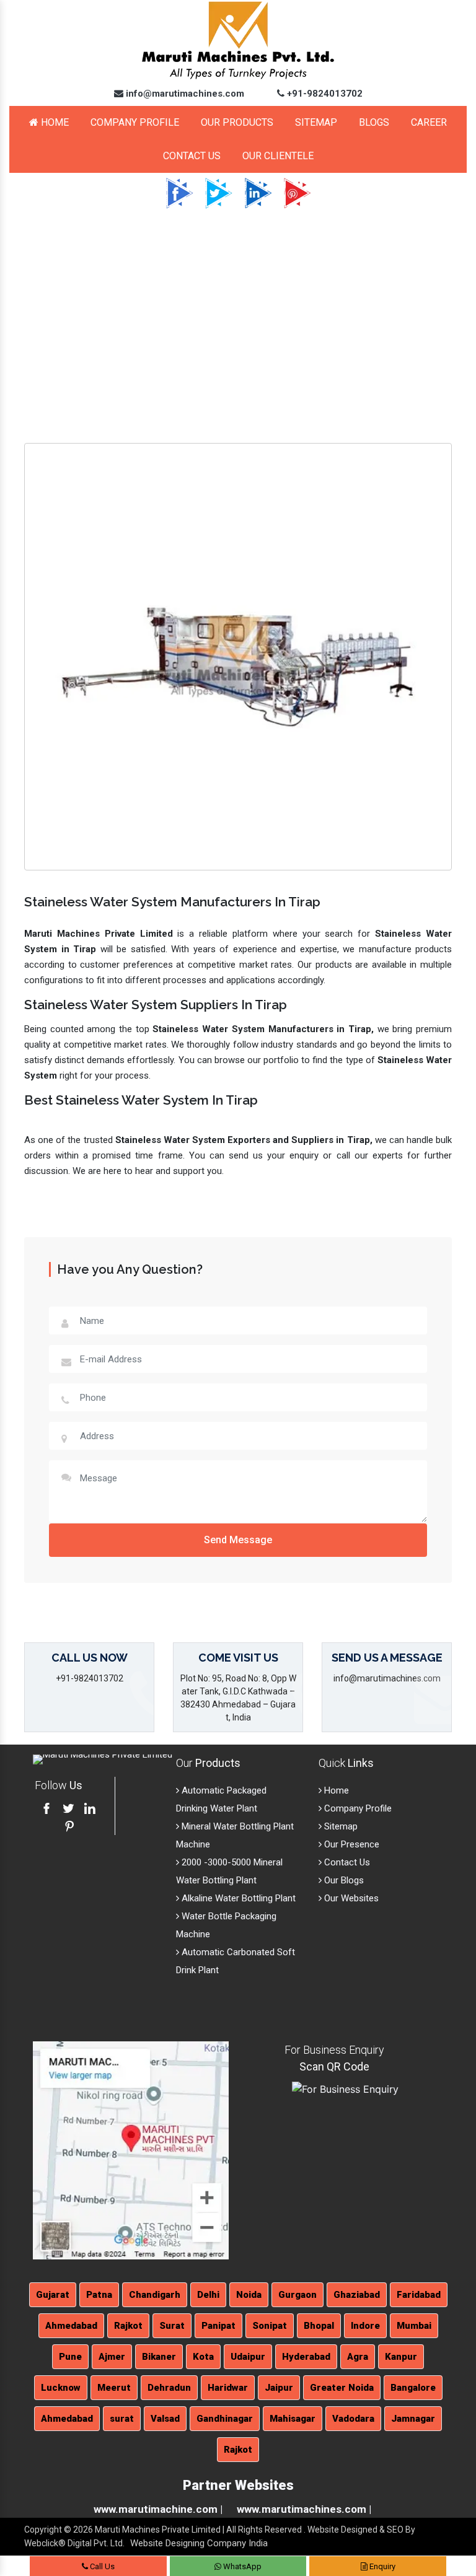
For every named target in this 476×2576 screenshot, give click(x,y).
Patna (99, 2295)
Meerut (114, 2388)
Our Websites (350, 1898)
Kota (203, 2357)
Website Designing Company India (199, 2543)
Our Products (237, 122)
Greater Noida (342, 2388)
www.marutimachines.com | (304, 2509)
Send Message (238, 1540)
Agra (358, 2357)
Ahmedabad (71, 2326)
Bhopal (319, 2326)
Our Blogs (343, 1880)
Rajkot (128, 2326)
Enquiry (381, 2566)
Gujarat (53, 2295)
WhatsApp (241, 2566)
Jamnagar (413, 2419)
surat (122, 2419)
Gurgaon (297, 2295)
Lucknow (61, 2388)
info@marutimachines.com (184, 94)
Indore (365, 2326)
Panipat (218, 2326)
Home (54, 122)
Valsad (165, 2419)
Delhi (208, 2295)
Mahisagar (293, 2419)
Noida (249, 2295)
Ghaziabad (357, 2295)
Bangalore (413, 2388)
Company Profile (135, 122)
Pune (70, 2357)
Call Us (101, 2566)
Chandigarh (155, 2295)
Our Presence (350, 1844)
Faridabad (419, 2295)
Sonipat (270, 2326)
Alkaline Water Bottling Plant (237, 1898)
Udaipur (248, 2357)
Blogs (374, 122)
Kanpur (401, 2357)
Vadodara (353, 2419)
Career (429, 122)
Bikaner (159, 2357)
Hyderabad (306, 2357)
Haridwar (228, 2388)
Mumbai (414, 2326)
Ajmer (112, 2357)
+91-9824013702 (324, 94)
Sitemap (316, 122)
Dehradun (169, 2388)
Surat (172, 2326)
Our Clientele (278, 156)
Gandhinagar (225, 2419)
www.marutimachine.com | (158, 2509)
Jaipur (279, 2388)
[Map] (131, 2150)
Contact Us (192, 156)
